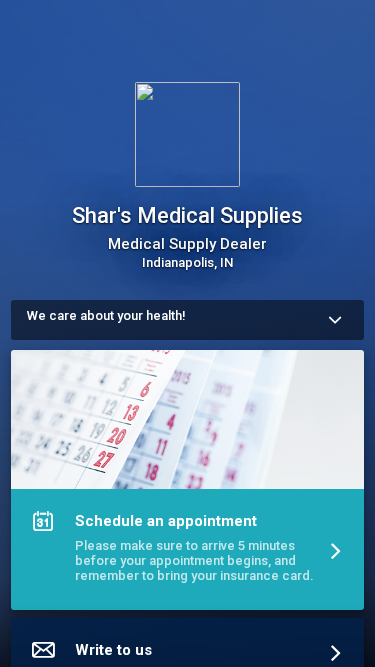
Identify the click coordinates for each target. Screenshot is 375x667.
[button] (187, 484)
